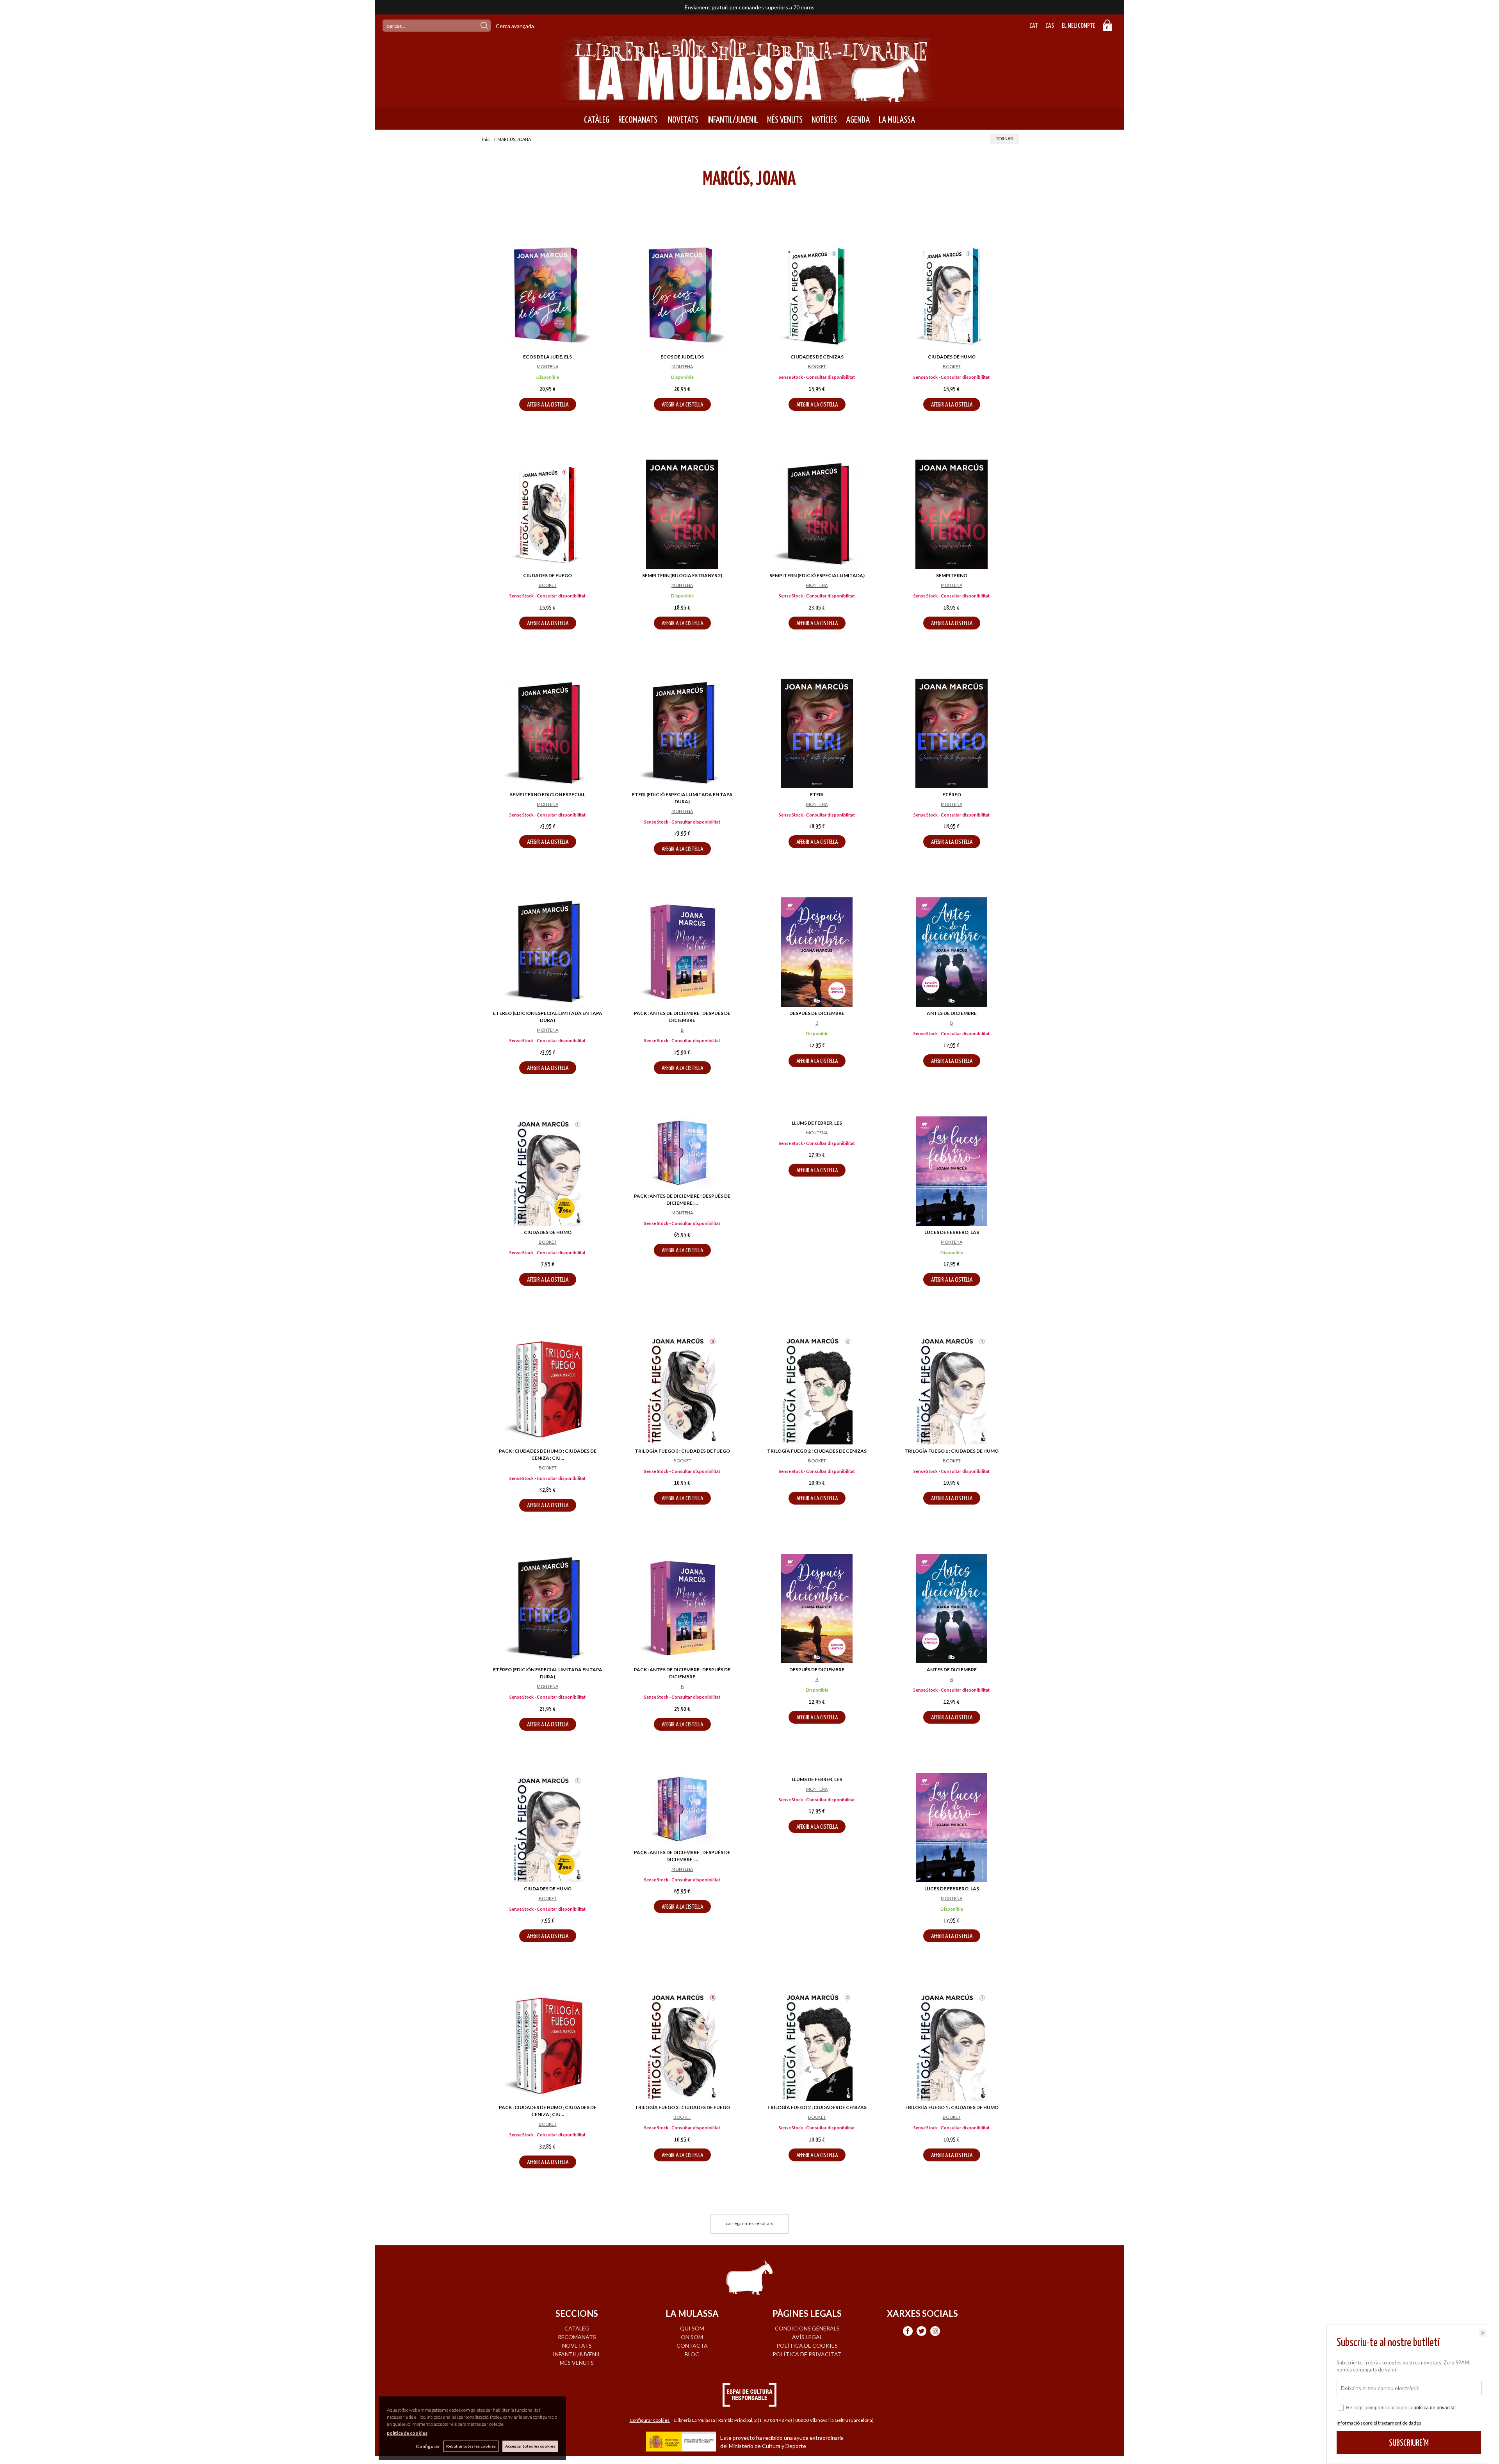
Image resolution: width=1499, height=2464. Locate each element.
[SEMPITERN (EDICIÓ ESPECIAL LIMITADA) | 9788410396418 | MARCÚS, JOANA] (817, 514)
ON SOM (692, 2337)
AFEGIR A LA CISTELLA (548, 405)
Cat (1033, 26)
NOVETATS (682, 120)
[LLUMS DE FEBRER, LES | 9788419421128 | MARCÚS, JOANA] (817, 1171)
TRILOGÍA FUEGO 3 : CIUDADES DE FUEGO (682, 1451)
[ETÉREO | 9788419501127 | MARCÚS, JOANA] (952, 733)
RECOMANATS (638, 120)
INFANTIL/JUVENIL (733, 120)
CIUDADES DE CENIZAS (817, 357)
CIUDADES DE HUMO (952, 357)
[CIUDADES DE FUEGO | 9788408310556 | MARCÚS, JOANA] (547, 514)
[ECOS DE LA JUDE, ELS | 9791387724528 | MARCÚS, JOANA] (547, 296)
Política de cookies (807, 2345)
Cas (1050, 26)
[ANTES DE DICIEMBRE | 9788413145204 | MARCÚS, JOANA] (952, 952)
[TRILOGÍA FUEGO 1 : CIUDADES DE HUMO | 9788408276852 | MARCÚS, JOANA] (952, 1390)
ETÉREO (952, 794)
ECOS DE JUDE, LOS (682, 357)
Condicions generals (807, 2328)
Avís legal (807, 2337)
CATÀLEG (597, 120)
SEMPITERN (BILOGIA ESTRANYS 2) (682, 575)
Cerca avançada (515, 26)
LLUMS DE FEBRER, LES (817, 1232)
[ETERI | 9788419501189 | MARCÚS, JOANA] (817, 733)
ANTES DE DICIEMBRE (952, 1013)
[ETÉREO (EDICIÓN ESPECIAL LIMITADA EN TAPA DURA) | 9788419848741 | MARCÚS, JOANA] (547, 952)
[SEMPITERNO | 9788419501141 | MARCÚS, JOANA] (952, 514)
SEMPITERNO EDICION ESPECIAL (547, 794)
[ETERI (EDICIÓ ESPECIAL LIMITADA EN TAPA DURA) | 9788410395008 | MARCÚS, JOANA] (682, 733)
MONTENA (547, 366)
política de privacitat (1435, 2408)
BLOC (692, 2354)
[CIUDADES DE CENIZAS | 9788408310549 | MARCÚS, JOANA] (817, 296)
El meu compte (1078, 26)
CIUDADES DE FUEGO (547, 575)
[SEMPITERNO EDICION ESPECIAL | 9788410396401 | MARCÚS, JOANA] (547, 733)
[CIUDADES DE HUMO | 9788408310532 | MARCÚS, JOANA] (952, 296)
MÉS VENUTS (785, 120)
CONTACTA (692, 2345)
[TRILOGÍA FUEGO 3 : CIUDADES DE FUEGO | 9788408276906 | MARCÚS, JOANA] (682, 1390)
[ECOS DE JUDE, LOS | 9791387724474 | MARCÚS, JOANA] (682, 296)
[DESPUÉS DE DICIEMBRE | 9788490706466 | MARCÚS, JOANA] (817, 952)
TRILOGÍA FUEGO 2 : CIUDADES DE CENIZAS (817, 1451)
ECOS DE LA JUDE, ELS (547, 357)
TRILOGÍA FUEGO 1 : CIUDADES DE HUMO (952, 1451)
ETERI (817, 794)
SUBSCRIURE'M (1409, 2443)
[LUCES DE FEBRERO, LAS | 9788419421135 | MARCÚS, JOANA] (952, 1171)
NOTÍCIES (824, 120)
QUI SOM (692, 2328)
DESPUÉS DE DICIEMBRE (817, 1013)
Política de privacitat (807, 2354)
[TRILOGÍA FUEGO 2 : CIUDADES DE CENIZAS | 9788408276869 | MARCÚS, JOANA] (817, 1390)
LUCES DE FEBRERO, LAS (952, 1232)
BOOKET (817, 366)
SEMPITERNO (952, 575)
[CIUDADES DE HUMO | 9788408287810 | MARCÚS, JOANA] (547, 1171)
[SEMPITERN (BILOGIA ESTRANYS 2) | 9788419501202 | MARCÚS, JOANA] (682, 514)
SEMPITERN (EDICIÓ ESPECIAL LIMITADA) (817, 575)
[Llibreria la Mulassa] (749, 99)
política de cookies (407, 2433)
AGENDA (858, 120)
